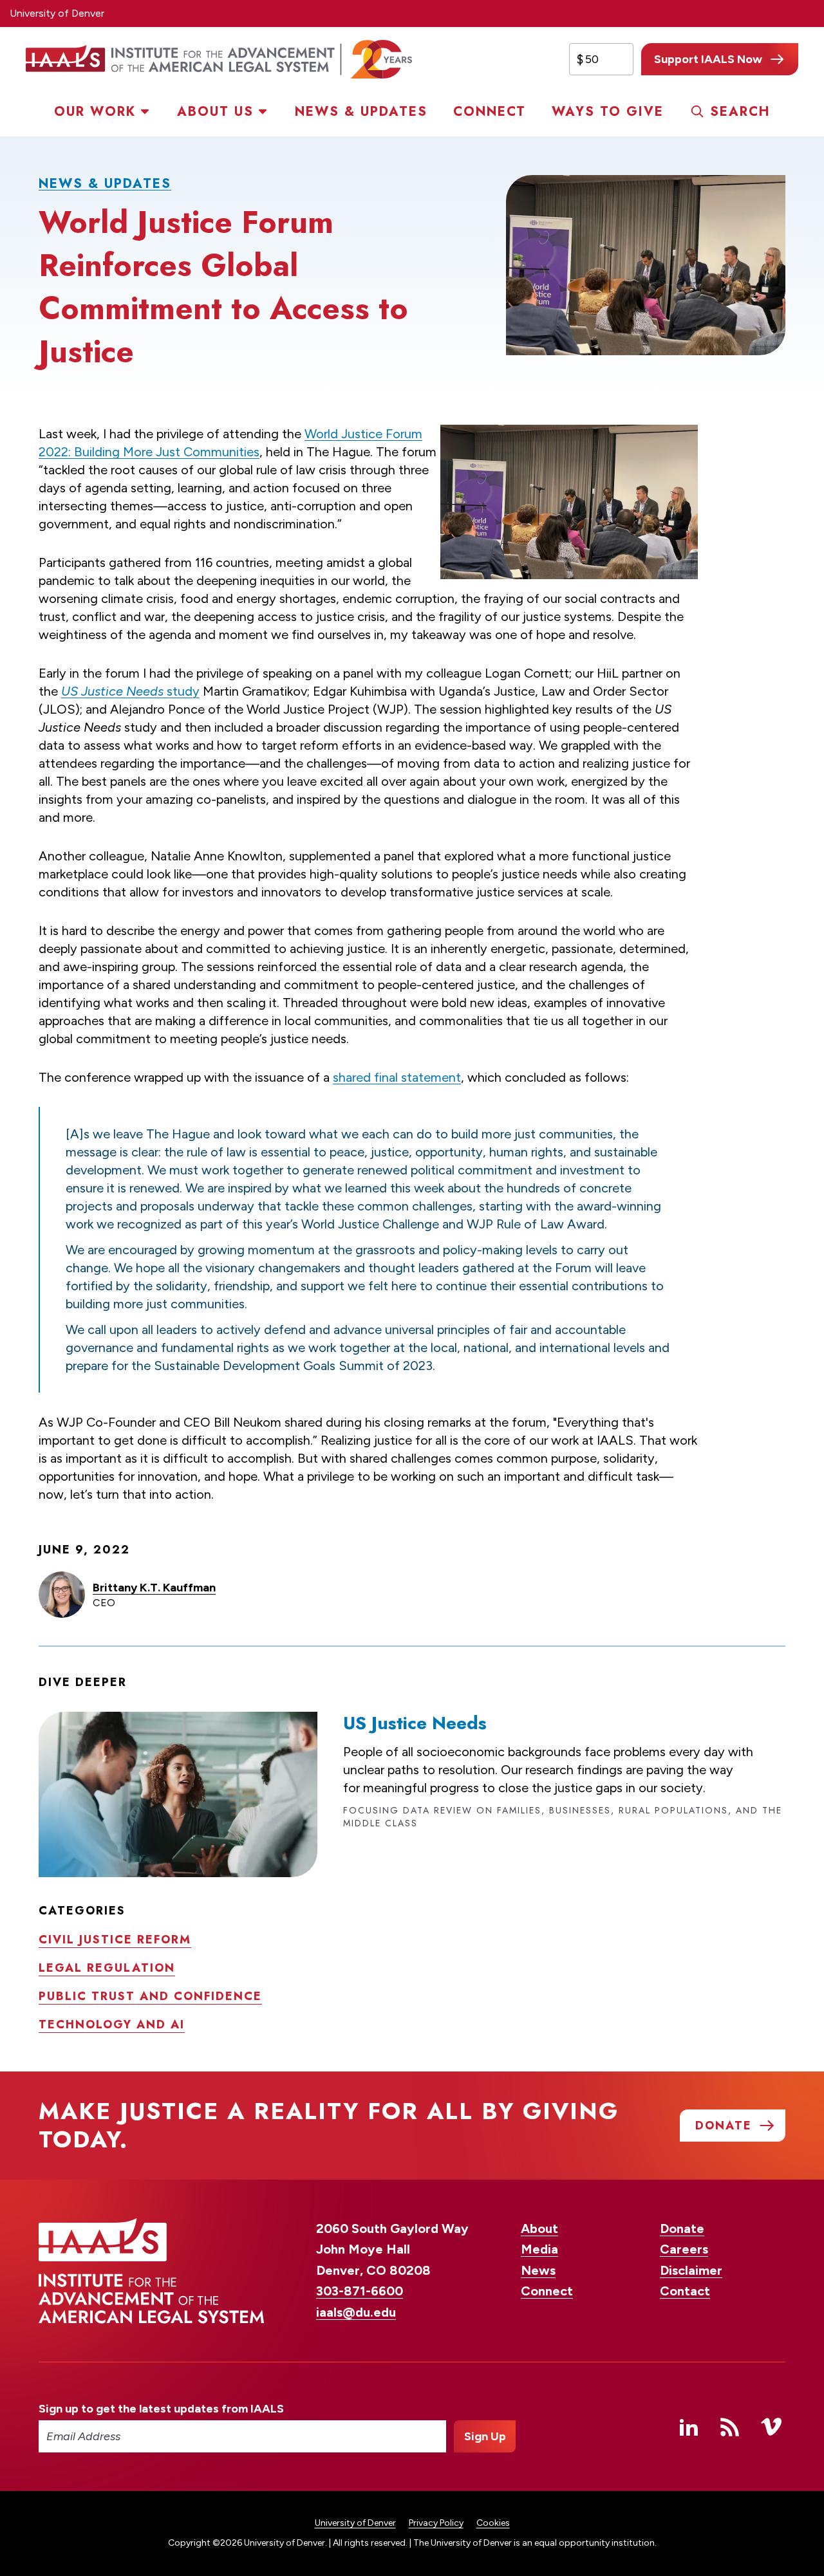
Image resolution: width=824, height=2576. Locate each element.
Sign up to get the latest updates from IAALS (161, 2409)
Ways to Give (608, 112)
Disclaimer (691, 2270)
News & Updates (361, 112)
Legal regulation (107, 1968)
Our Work (95, 112)
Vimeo (771, 2427)
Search (740, 112)
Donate (682, 2229)
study (130, 691)
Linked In (689, 2427)
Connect (490, 112)
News (538, 2270)
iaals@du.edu (356, 2312)
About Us (215, 112)
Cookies (493, 2523)
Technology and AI (112, 2025)
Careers (684, 2249)
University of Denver (57, 13)
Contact (685, 2291)
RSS (730, 2427)
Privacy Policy (436, 2523)
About (539, 2229)
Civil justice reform (115, 1940)
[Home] (219, 59)
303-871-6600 (360, 2291)
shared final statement (397, 1077)
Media (539, 2249)
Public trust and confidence (150, 1996)
